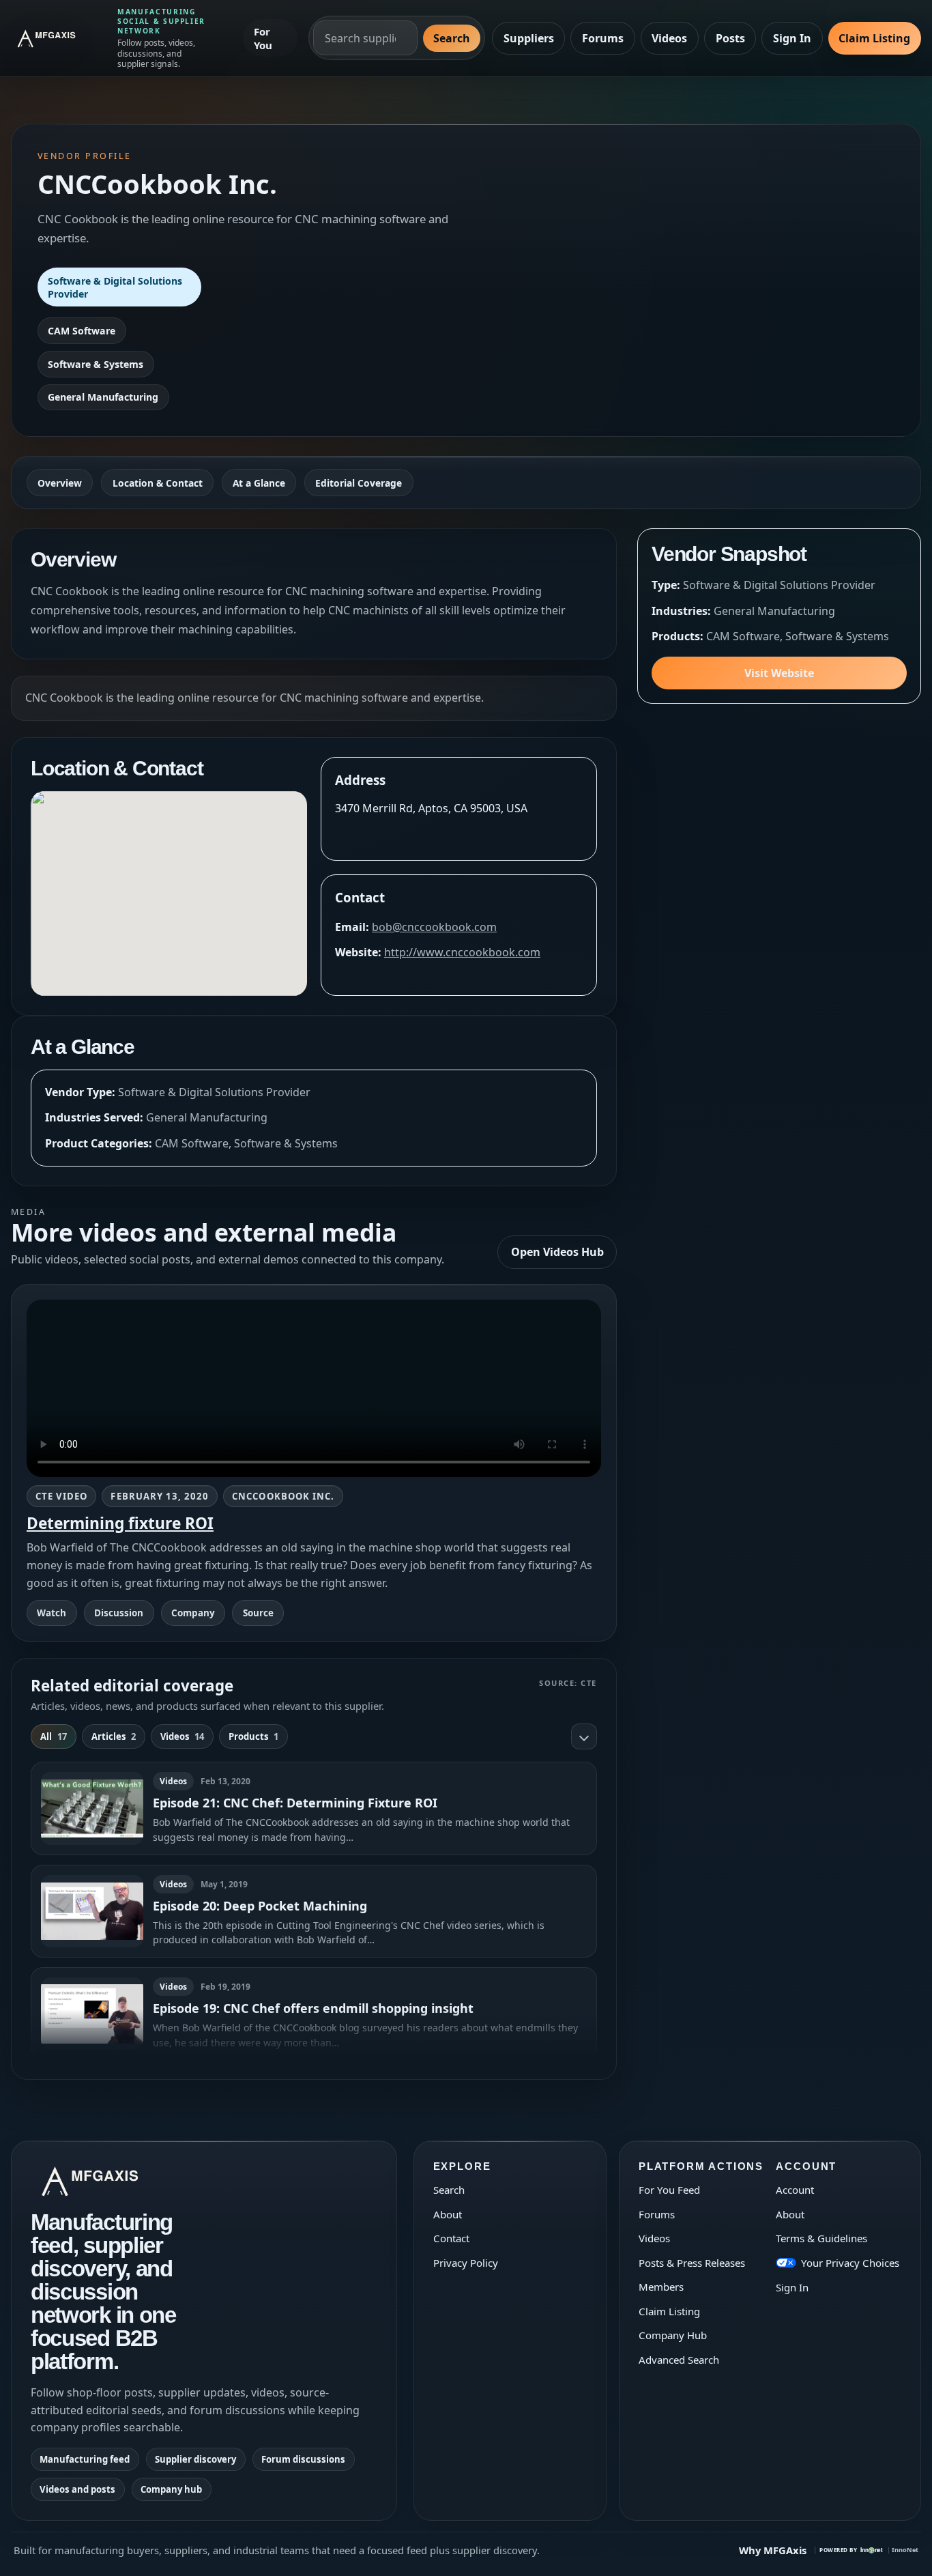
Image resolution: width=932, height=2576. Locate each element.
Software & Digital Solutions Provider (115, 287)
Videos (669, 38)
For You (263, 38)
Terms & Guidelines (821, 2238)
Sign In (792, 38)
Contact (451, 2238)
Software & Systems (96, 364)
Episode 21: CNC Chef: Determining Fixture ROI (295, 1803)
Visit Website (779, 673)
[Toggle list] (584, 1736)
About (448, 2214)
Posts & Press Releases (692, 2263)
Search (452, 38)
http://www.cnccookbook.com (462, 952)
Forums (603, 38)
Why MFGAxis (773, 2550)
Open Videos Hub (557, 1252)
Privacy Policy (466, 2263)
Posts (730, 38)
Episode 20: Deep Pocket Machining (260, 1906)
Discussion (119, 1613)
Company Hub (673, 2335)
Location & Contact (158, 483)
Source (258, 1613)
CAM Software (82, 331)
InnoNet (905, 2550)
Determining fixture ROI (120, 1523)
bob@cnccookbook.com (434, 927)
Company (193, 1613)
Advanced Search (679, 2360)
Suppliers (529, 38)
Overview (60, 483)
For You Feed (669, 2190)
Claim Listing (874, 38)
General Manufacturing (103, 397)
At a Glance (259, 483)
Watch (52, 1613)
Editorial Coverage (359, 483)
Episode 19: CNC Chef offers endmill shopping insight (313, 2008)
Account (795, 2190)
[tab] (54, 1736)
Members (661, 2287)
